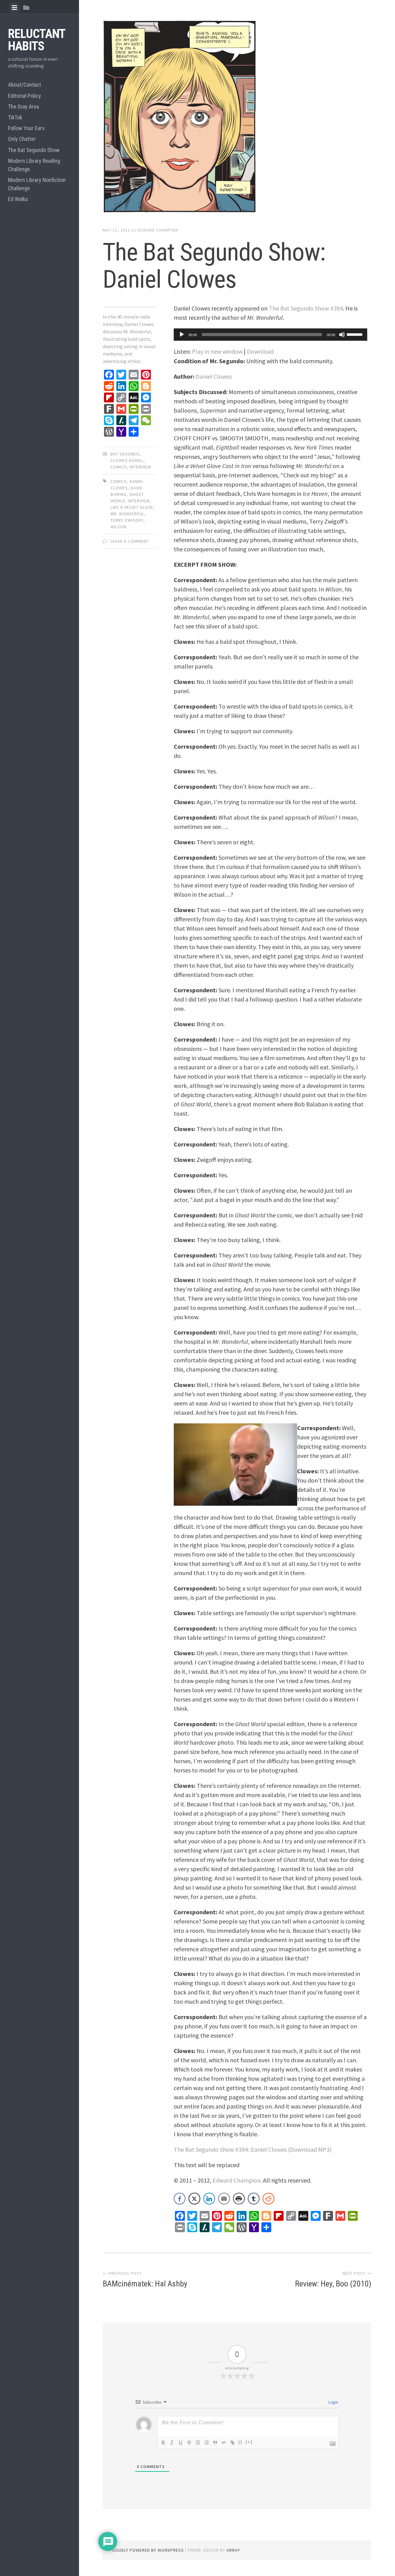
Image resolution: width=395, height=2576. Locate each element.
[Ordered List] (198, 2442)
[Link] (232, 2442)
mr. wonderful (127, 514)
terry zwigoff (127, 520)
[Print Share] (239, 2199)
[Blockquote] (215, 2442)
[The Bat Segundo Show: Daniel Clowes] (237, 118)
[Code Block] (224, 2442)
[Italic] (172, 2442)
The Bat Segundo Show (34, 150)
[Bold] (163, 2442)
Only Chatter (22, 139)
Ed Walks (18, 199)
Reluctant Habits (37, 40)
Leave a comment (130, 541)
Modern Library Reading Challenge (34, 165)
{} (240, 2442)
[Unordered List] (206, 2442)
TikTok (15, 117)
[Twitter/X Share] (194, 2199)
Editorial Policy (25, 96)
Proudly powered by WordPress (147, 2550)
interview (140, 467)
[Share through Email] (224, 2199)
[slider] (355, 334)
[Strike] (189, 2442)
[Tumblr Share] (254, 2199)
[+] (249, 2442)
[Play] (182, 335)
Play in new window (217, 351)
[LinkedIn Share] (209, 2199)
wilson (118, 527)
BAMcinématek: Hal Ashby (145, 2284)
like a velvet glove (132, 507)
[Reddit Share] (268, 2199)
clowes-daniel (127, 460)
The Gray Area (23, 107)
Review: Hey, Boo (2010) (333, 2284)
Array (233, 2550)
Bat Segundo (125, 454)
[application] (270, 335)
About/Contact (25, 85)
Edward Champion (158, 230)
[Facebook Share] (180, 2199)
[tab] (15, 8)
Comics (119, 467)
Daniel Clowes (214, 376)
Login (333, 2402)
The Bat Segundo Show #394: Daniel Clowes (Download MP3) (253, 2149)
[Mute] (342, 335)
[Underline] (181, 2442)
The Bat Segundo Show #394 (306, 308)
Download (260, 351)
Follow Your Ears (26, 128)
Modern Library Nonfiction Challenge (37, 184)
